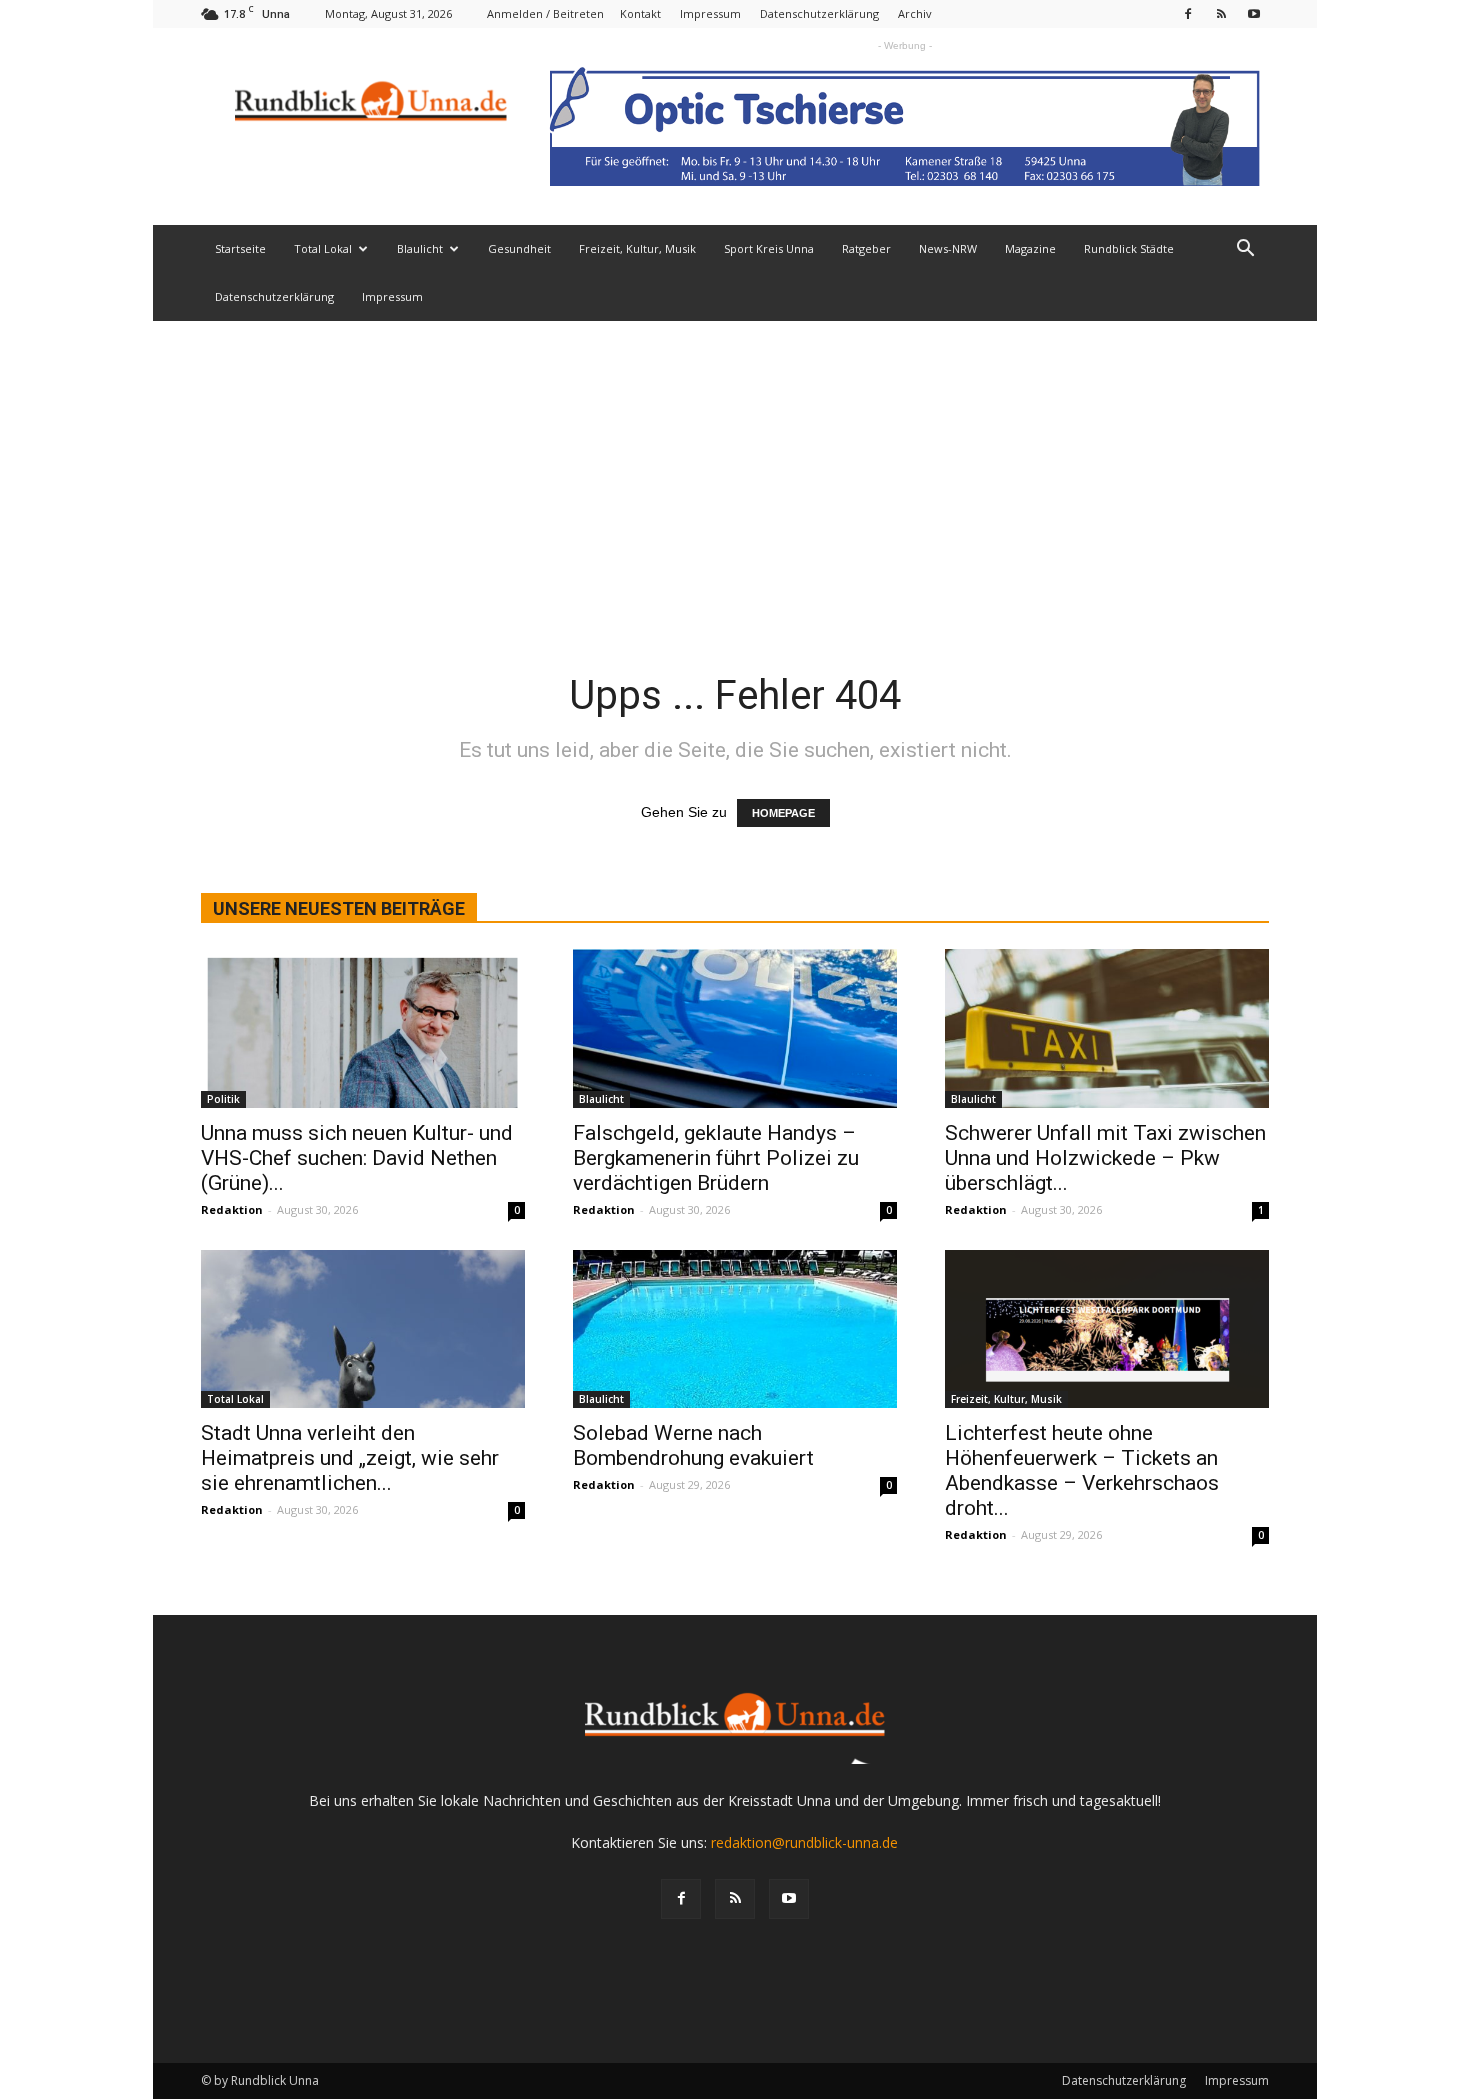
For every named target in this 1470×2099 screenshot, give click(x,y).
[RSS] (1221, 13)
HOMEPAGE (783, 813)
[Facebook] (1188, 13)
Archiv (915, 13)
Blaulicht (420, 248)
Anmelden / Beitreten (545, 13)
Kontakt (640, 13)
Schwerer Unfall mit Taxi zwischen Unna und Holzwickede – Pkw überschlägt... (1105, 1158)
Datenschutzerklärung (819, 13)
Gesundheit (519, 248)
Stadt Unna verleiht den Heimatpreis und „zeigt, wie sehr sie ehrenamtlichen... (350, 1458)
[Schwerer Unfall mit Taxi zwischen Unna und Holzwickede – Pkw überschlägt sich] (1107, 1028)
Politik (223, 1099)
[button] (1245, 250)
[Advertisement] (735, 471)
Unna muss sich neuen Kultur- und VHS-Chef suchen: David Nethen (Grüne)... (357, 1158)
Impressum (710, 13)
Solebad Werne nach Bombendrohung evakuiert (693, 1445)
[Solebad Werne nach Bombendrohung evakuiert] (735, 1329)
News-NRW (948, 248)
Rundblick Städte (1129, 248)
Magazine (1030, 248)
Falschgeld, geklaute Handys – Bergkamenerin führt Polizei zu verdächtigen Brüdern (716, 1158)
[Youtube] (1254, 13)
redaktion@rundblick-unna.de (804, 1842)
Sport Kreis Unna (769, 248)
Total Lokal (323, 248)
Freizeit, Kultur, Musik (637, 248)
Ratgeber (866, 248)
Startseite (240, 248)
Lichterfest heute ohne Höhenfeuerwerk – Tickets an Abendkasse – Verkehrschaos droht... (1082, 1470)
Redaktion (232, 1209)
